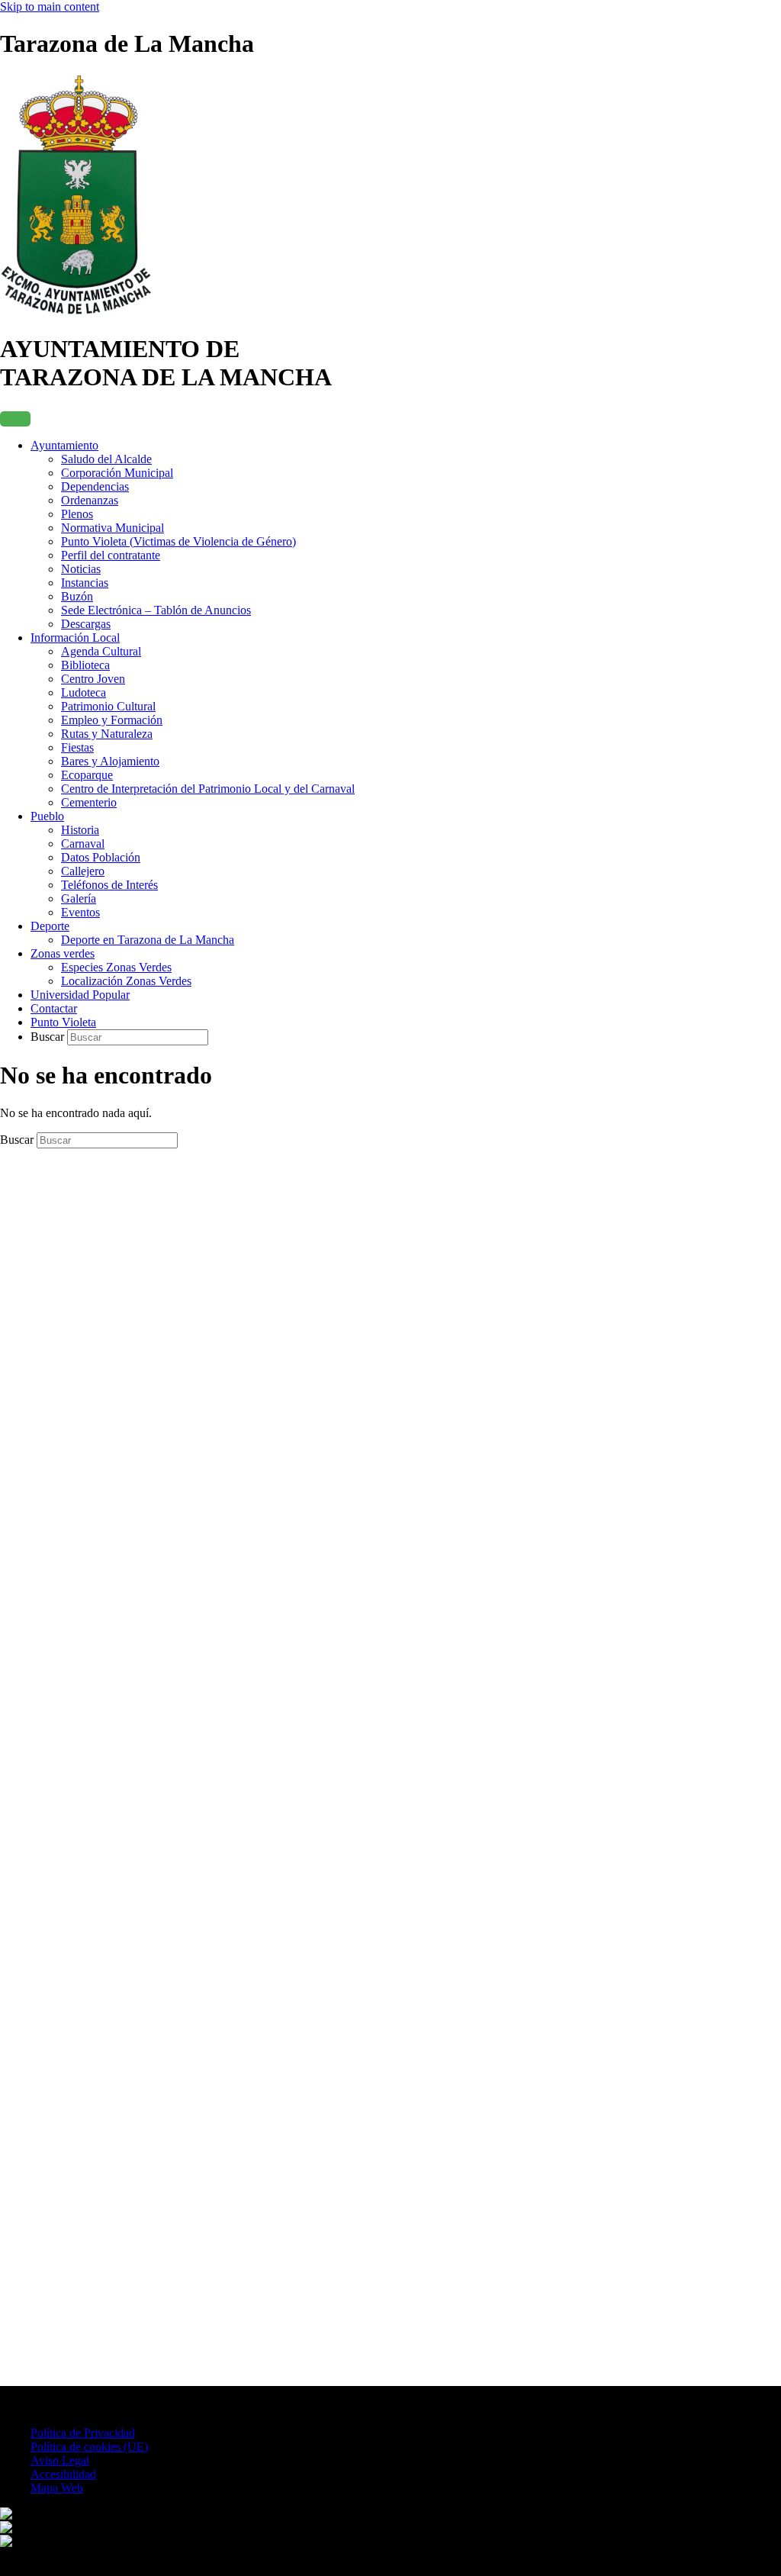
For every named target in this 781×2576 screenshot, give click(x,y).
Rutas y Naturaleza (107, 734)
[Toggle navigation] (15, 419)
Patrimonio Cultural (108, 706)
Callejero (83, 871)
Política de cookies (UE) (89, 2447)
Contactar (54, 1008)
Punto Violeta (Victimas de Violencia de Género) (178, 541)
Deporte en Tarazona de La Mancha (148, 940)
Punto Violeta (63, 1022)
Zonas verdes (63, 953)
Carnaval (83, 844)
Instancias (85, 583)
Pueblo (47, 816)
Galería (79, 898)
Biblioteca (85, 665)
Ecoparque (87, 775)
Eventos (80, 912)
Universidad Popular (80, 995)
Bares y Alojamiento (110, 761)
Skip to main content (50, 6)
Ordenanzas (90, 500)
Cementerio (89, 802)
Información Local (75, 638)
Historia (80, 830)
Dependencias (95, 486)
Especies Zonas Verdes (116, 967)
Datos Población (101, 857)
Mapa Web (57, 2488)
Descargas (86, 624)
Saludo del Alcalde (106, 459)
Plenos (77, 514)
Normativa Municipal (112, 528)
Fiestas (77, 747)
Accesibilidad (63, 2474)
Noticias (81, 569)
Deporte (50, 926)
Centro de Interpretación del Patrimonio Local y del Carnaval (208, 789)
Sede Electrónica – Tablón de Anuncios (156, 610)
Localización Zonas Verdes (126, 981)
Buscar (49, 1037)
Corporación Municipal (117, 473)
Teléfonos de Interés (109, 885)
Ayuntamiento (64, 445)
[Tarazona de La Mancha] (76, 312)
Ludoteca (84, 692)
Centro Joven (93, 679)
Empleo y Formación (112, 720)
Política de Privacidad (83, 2433)
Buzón (77, 596)
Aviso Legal (60, 2460)
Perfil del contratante (111, 555)
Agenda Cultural (101, 651)
